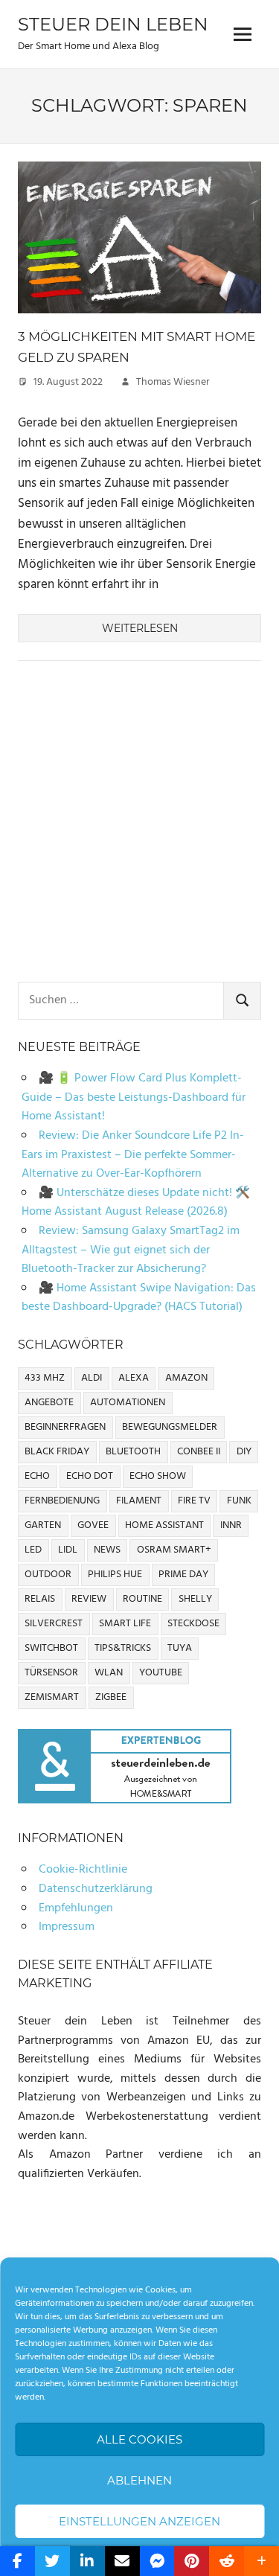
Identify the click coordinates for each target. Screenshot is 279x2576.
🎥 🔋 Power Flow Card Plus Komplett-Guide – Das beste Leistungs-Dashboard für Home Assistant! (134, 1097)
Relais (40, 1599)
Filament (139, 1501)
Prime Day (183, 1575)
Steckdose (193, 1624)
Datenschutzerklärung (96, 1889)
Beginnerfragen (65, 1427)
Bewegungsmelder (170, 1427)
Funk (239, 1501)
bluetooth (133, 1452)
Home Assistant (164, 1525)
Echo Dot (90, 1476)
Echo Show (158, 1476)
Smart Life (125, 1624)
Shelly (195, 1599)
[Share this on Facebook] (17, 2561)
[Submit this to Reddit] (227, 2561)
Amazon (186, 1378)
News (107, 1550)
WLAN (109, 1673)
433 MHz (45, 1378)
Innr (231, 1525)
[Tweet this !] (52, 2561)
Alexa (134, 1378)
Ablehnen (139, 2480)
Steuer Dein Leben (113, 24)
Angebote (49, 1403)
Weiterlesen (140, 628)
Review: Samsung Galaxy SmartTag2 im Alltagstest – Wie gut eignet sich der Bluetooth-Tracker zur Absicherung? (131, 1250)
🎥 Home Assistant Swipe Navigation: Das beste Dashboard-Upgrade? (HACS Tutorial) (139, 1298)
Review (89, 1599)
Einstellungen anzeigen (139, 2521)
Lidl (68, 1550)
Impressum (67, 1927)
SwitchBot (51, 1648)
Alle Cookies (139, 2439)
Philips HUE (115, 1575)
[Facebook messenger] (157, 2561)
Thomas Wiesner (173, 382)
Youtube (161, 1673)
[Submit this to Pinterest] (192, 2561)
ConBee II (199, 1452)
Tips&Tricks (123, 1648)
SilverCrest (54, 1624)
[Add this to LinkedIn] (87, 2561)
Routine (142, 1599)
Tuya (180, 1648)
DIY (244, 1452)
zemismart (52, 1697)
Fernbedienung (62, 1501)
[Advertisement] (139, 824)
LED (33, 1550)
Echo (37, 1476)
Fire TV (194, 1501)
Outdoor (48, 1575)
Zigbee (111, 1697)
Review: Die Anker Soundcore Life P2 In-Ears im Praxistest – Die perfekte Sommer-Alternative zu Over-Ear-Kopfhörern (133, 1155)
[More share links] (262, 2561)
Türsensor (51, 1673)
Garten (43, 1525)
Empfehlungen (76, 1908)
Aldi (92, 1378)
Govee (93, 1525)
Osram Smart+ (174, 1550)
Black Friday (57, 1452)
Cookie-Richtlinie (83, 1870)
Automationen (128, 1403)
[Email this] (122, 2561)
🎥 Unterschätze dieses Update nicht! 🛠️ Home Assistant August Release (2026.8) (136, 1203)
